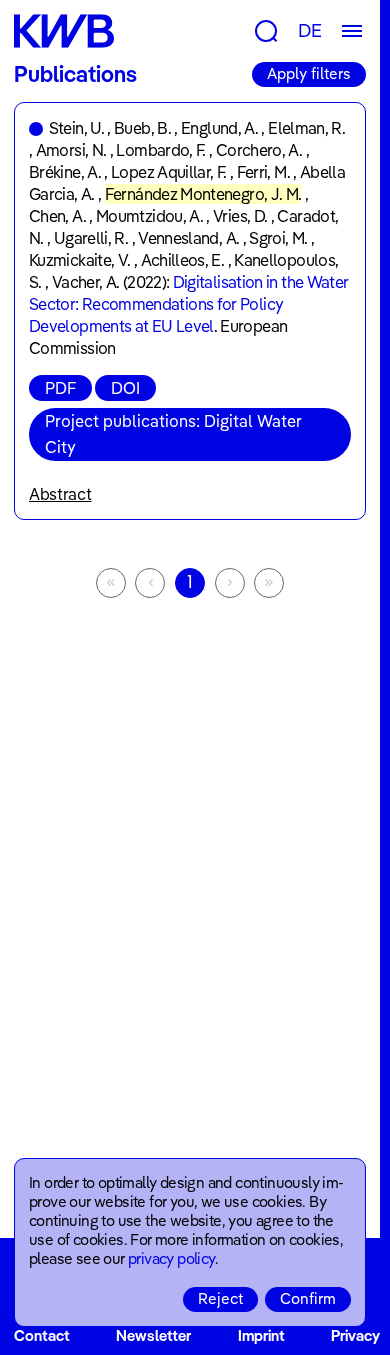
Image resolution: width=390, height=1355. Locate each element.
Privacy (355, 1335)
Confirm (308, 1298)
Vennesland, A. (188, 238)
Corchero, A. (259, 150)
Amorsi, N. (71, 150)
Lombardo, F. (160, 150)
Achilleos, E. (183, 260)
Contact (42, 1335)
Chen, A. (57, 216)
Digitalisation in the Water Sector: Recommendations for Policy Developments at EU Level (188, 304)
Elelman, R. (306, 128)
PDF (60, 388)
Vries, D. (240, 216)
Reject (220, 1298)
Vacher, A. (86, 282)
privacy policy (171, 1258)
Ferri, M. (263, 172)
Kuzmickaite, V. (79, 260)
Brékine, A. (65, 172)
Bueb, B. (142, 128)
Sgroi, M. (278, 238)
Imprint (261, 1335)
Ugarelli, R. (91, 238)
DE (310, 30)
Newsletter (153, 1335)
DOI (125, 388)
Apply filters (309, 73)
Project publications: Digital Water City (173, 434)
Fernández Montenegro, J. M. (203, 194)
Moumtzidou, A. (149, 216)
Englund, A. (219, 128)
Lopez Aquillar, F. (168, 172)
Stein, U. (76, 128)
